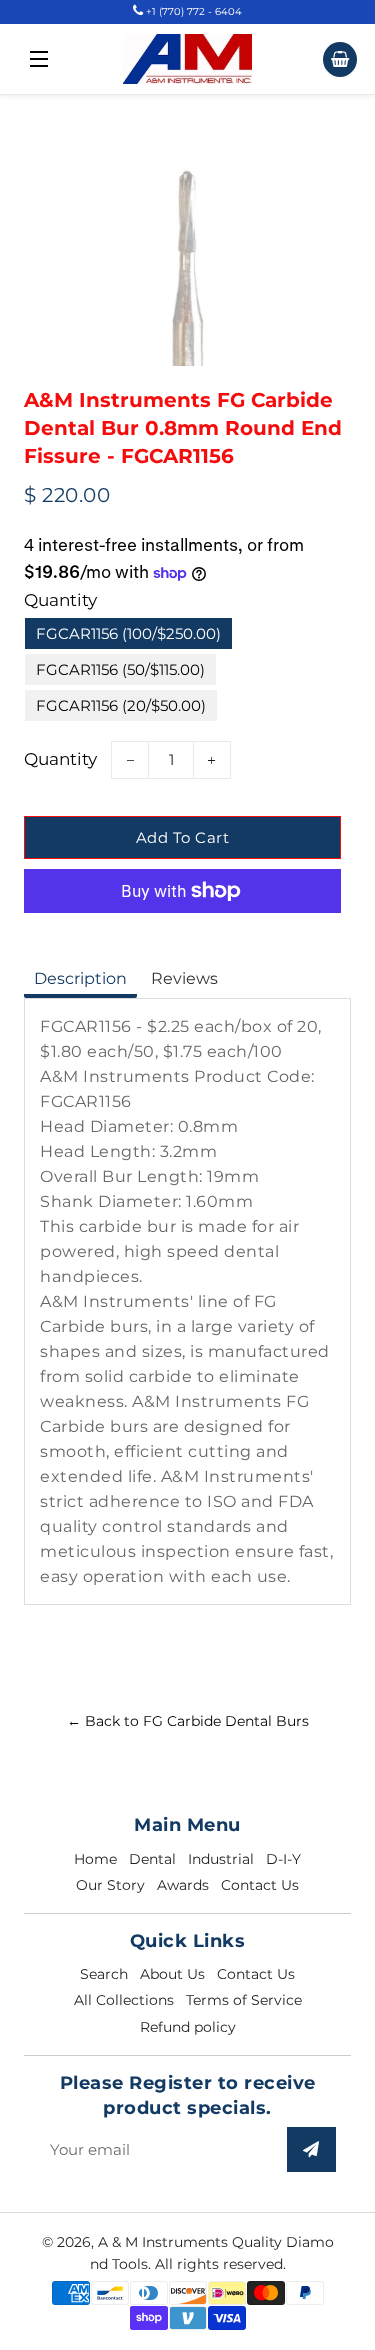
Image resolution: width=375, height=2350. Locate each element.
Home (95, 1859)
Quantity (60, 600)
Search (104, 1974)
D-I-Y (283, 1859)
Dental (152, 1859)
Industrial (221, 1859)
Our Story (110, 1885)
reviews (184, 978)
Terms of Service (244, 2000)
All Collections (124, 2000)
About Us (172, 1974)
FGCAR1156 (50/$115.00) (120, 669)
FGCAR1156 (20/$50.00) (121, 705)
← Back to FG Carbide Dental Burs (188, 1721)
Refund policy (188, 2027)
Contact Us (260, 1885)
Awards (183, 1885)
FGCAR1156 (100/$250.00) (128, 633)
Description (80, 978)
